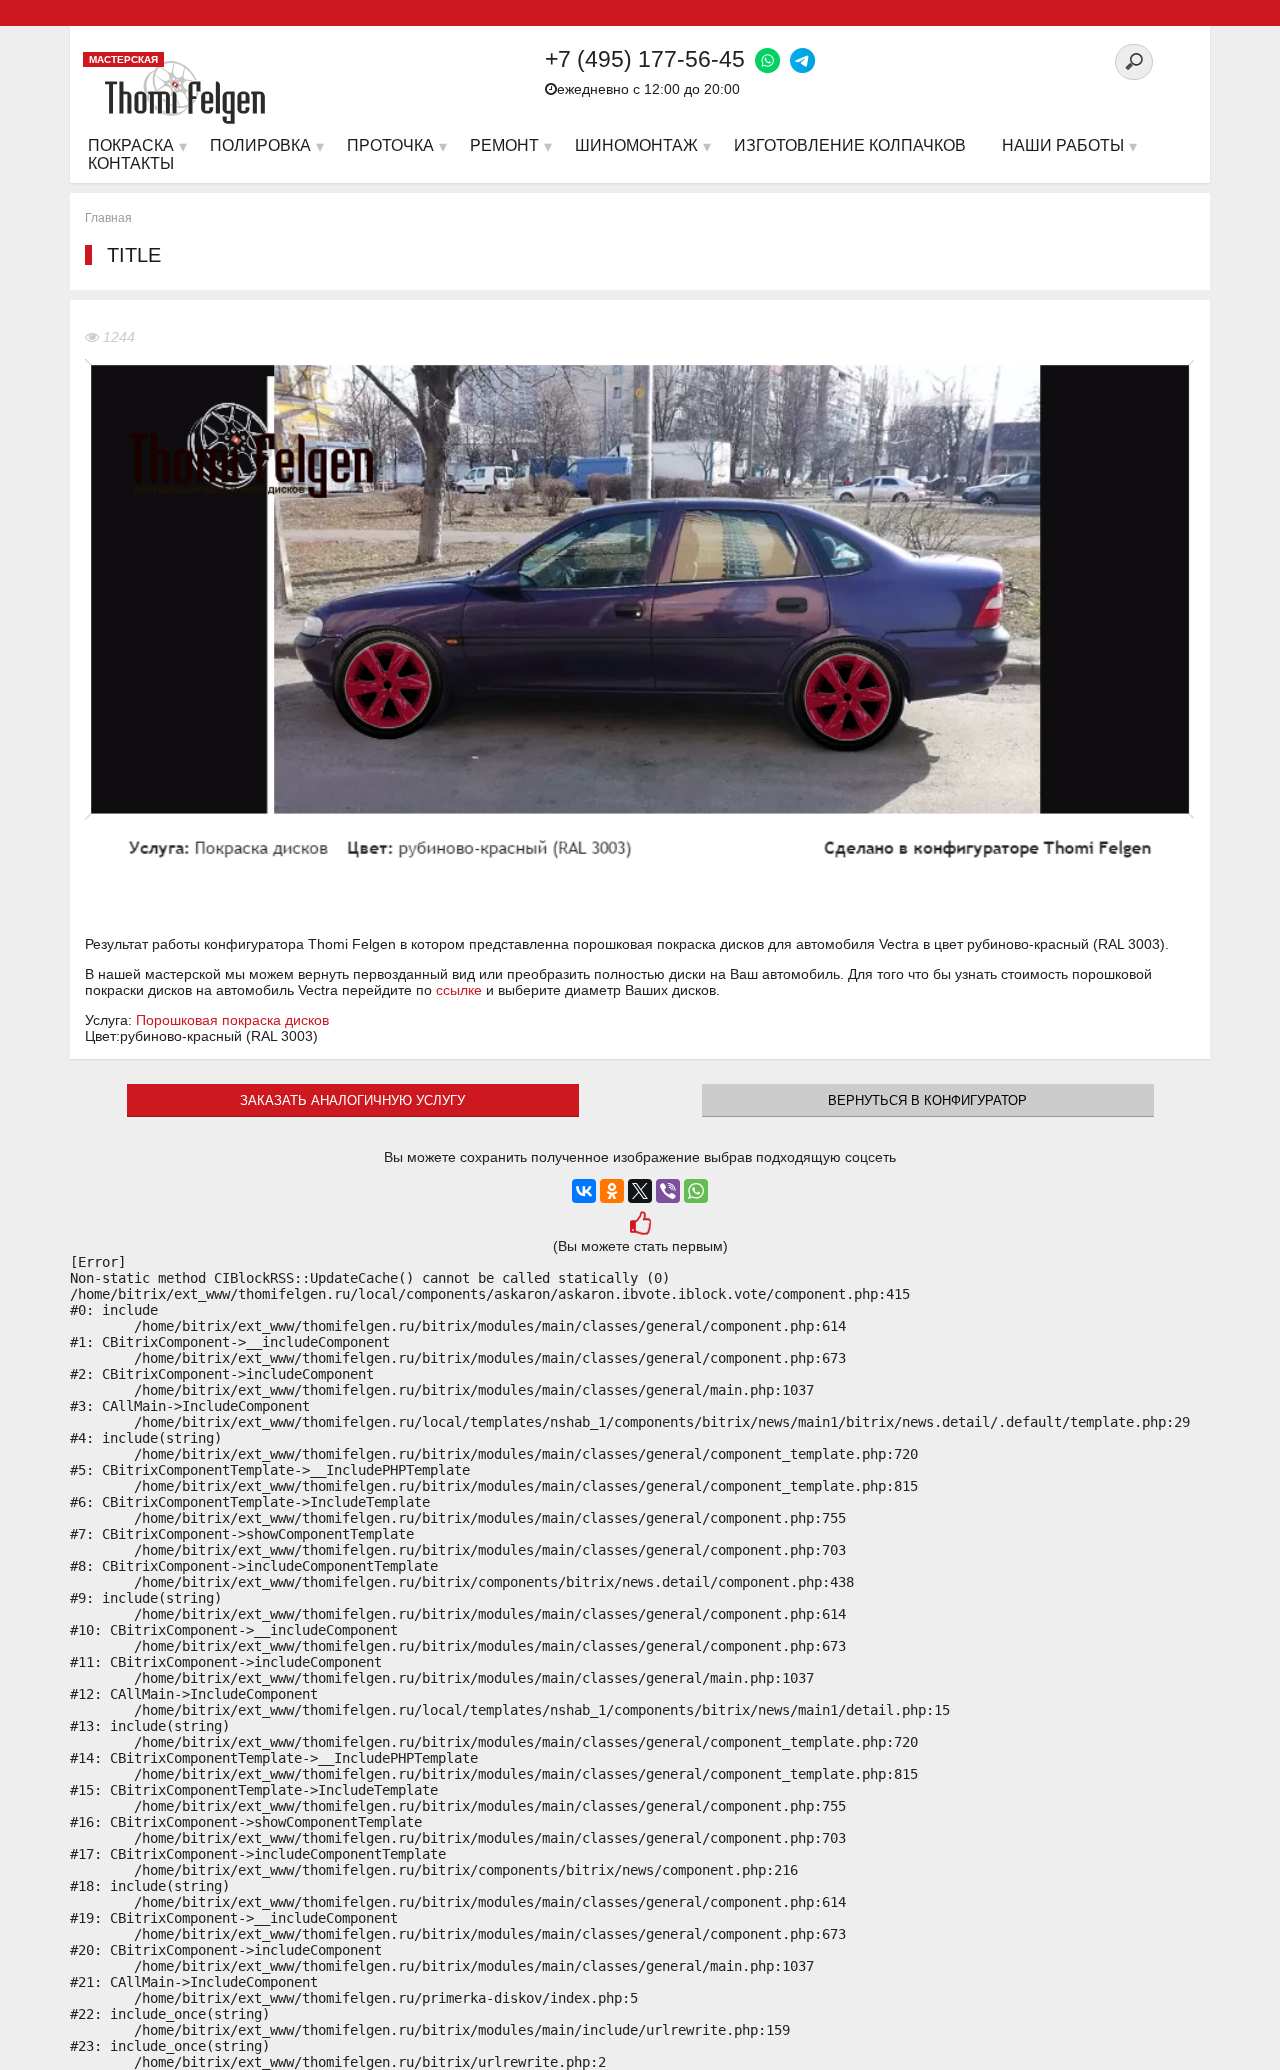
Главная (108, 218)
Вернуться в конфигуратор (927, 1100)
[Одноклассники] (612, 1191)
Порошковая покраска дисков (232, 1020)
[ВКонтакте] (584, 1191)
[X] (640, 1191)
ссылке (459, 990)
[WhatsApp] (696, 1191)
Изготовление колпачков (850, 145)
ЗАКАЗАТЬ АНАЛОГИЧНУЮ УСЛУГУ (352, 1100)
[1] (640, 1225)
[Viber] (668, 1191)
